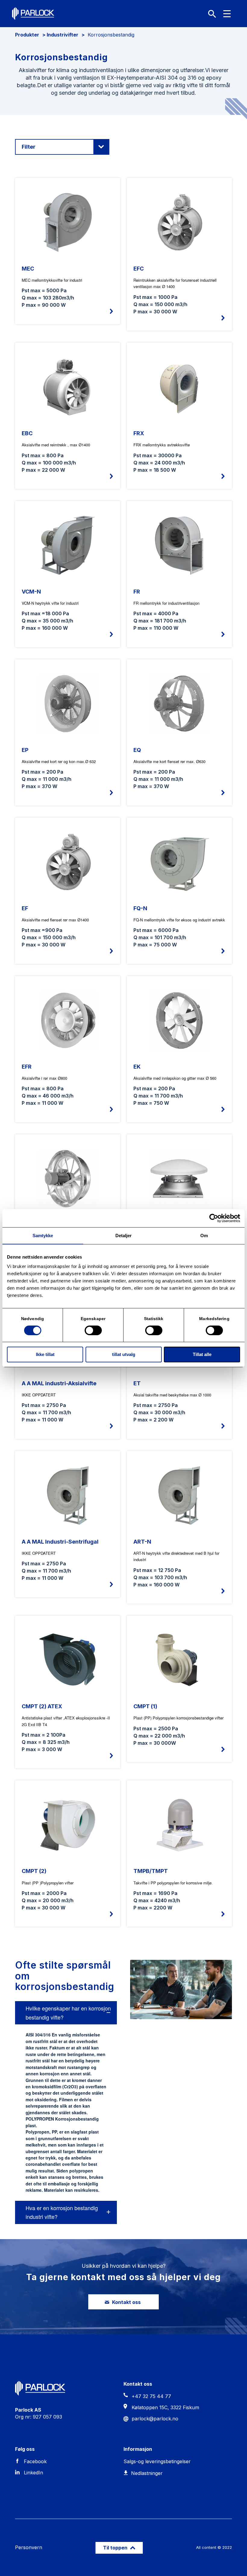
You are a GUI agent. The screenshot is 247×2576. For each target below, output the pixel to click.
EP (25, 750)
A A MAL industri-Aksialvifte (59, 1383)
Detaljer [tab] (124, 1235)
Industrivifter (63, 35)
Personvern (29, 2547)
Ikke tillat (45, 1354)
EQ (137, 750)
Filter (29, 147)
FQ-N (140, 908)
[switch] (93, 1330)
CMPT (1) (145, 1706)
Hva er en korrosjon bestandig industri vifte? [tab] (62, 2212)
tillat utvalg (124, 1354)
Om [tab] (204, 1235)
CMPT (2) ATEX (42, 1706)
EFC (139, 269)
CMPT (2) (34, 1871)
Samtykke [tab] (43, 1235)
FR (137, 592)
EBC (27, 433)
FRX (139, 433)
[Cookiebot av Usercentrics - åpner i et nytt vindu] (214, 1218)
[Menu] (227, 14)
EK (137, 1067)
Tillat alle (202, 1354)
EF (25, 908)
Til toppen (116, 2548)
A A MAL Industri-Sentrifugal (60, 1542)
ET (137, 1383)
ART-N (142, 1542)
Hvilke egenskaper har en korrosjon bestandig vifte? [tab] (68, 2013)
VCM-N (31, 592)
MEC (28, 269)
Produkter (27, 35)
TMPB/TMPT (151, 1871)
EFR (27, 1067)
